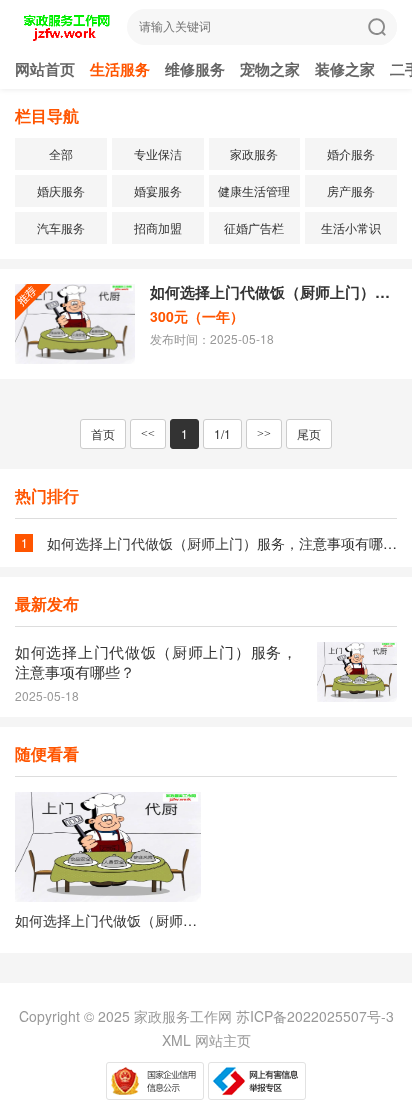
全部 (61, 153)
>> (264, 434)
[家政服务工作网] (66, 36)
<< (148, 434)
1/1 (222, 433)
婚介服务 (351, 153)
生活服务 (120, 69)
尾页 (309, 433)
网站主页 (223, 1040)
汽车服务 (61, 227)
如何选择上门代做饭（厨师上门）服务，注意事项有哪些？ (273, 292)
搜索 (377, 27)
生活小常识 (351, 227)
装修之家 (345, 69)
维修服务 (195, 69)
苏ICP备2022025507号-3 (315, 1016)
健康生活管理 (254, 190)
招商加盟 (158, 227)
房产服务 (351, 190)
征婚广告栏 (254, 227)
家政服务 (254, 153)
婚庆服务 (61, 190)
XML (176, 1040)
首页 (103, 433)
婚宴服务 (158, 190)
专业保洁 (158, 153)
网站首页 (45, 69)
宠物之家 (270, 69)
